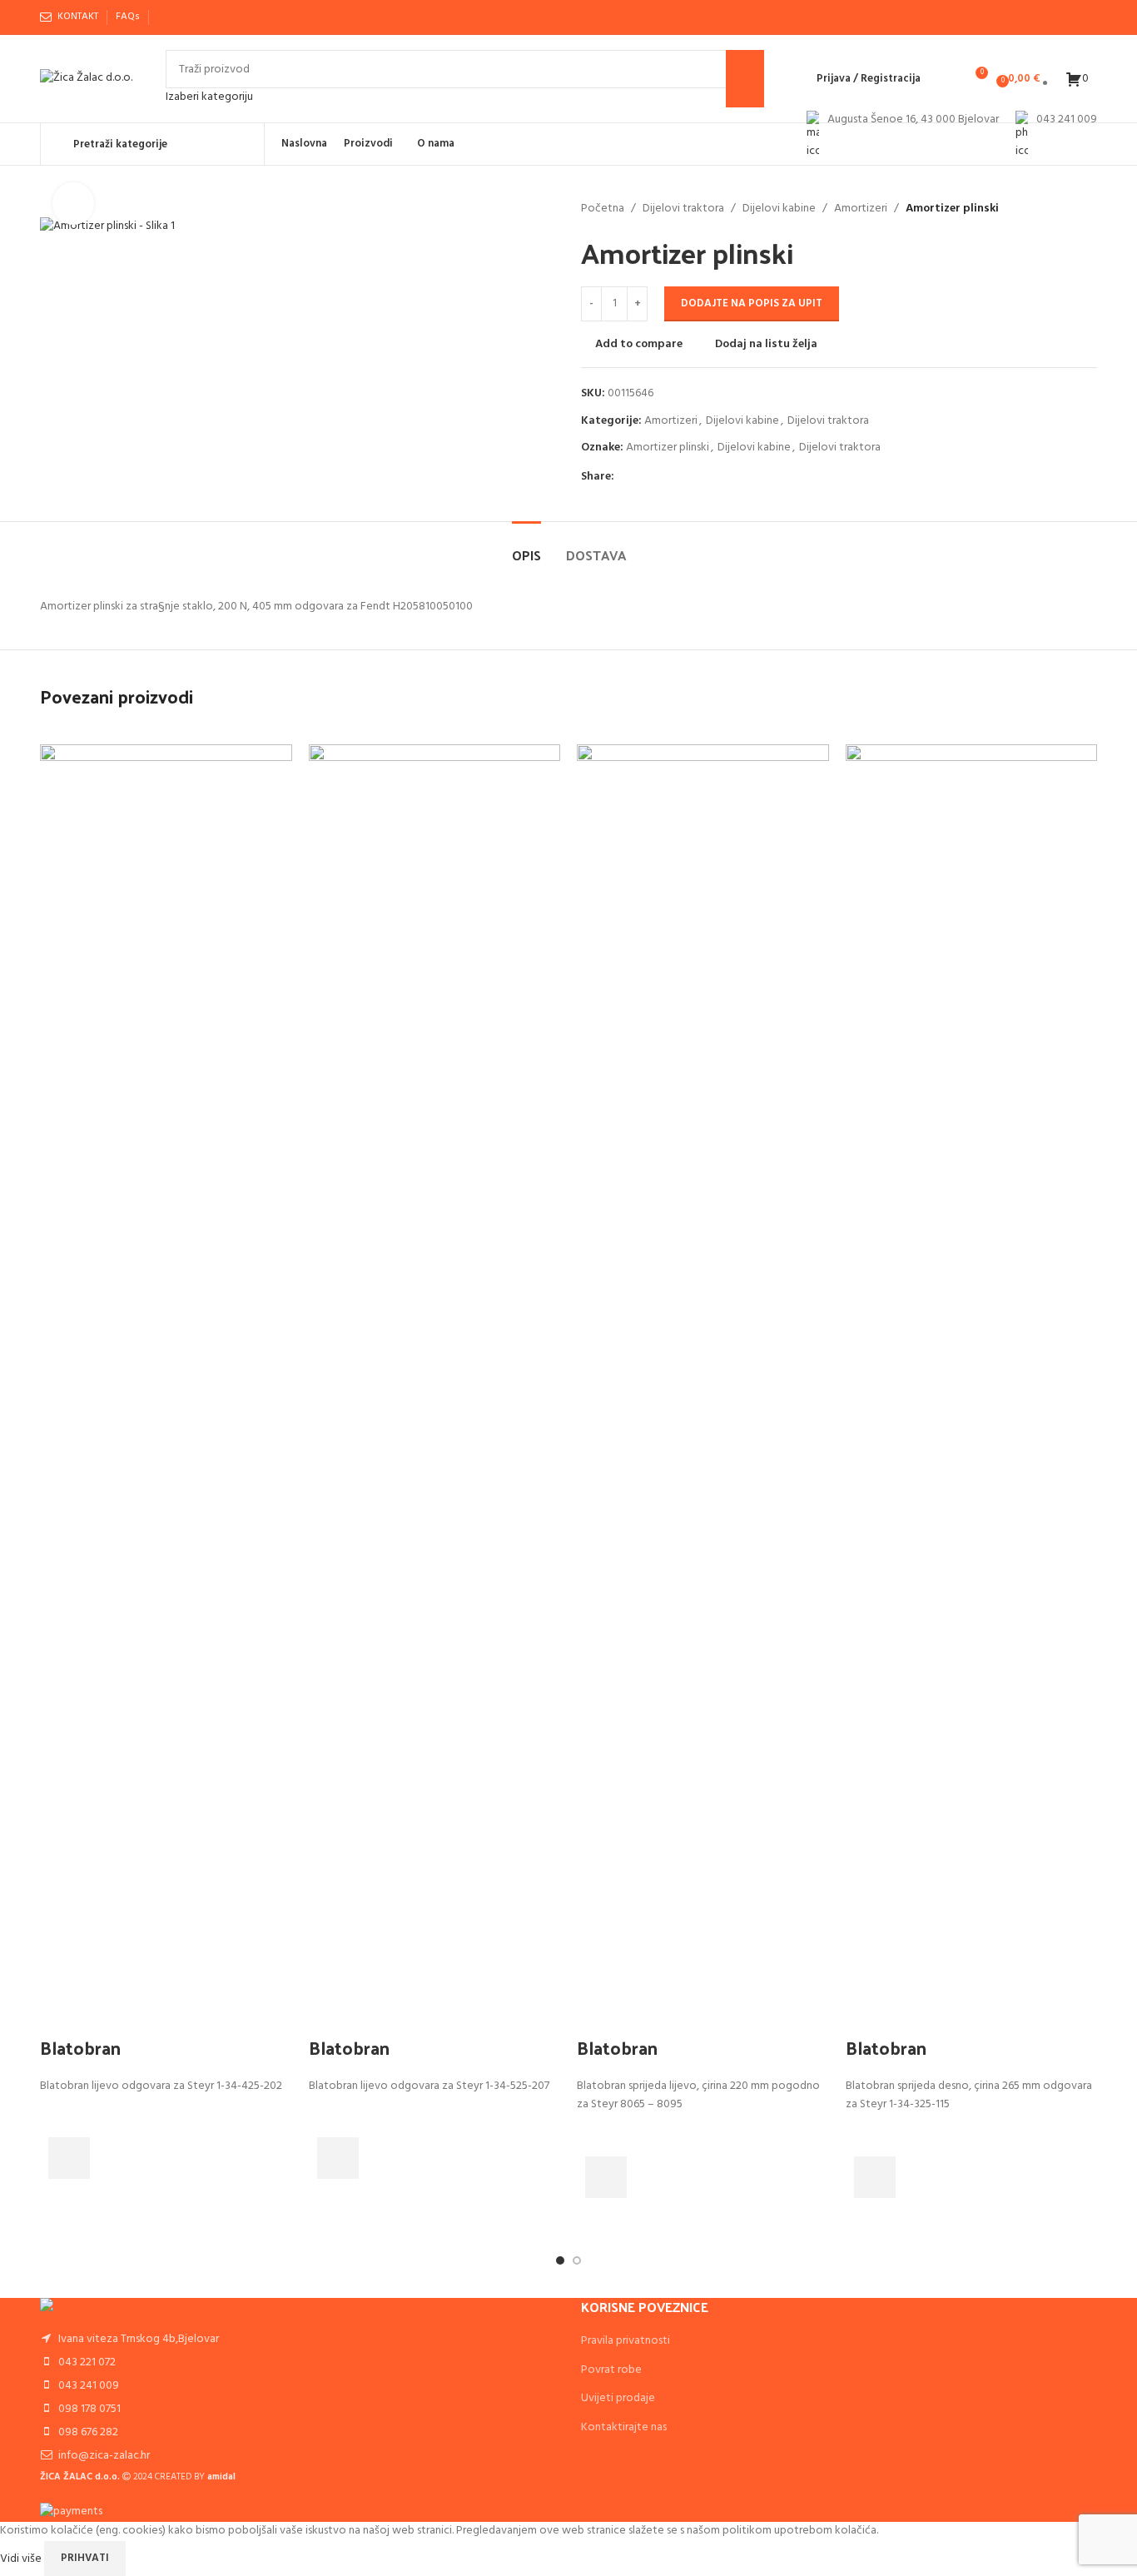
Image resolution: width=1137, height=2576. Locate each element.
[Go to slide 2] (577, 2260)
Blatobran (80, 2047)
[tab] (526, 547)
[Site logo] (86, 79)
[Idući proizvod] (1087, 209)
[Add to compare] (61, 2014)
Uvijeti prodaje (618, 2398)
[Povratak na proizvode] (1067, 209)
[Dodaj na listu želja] (61, 2116)
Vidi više (22, 2558)
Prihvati (85, 2558)
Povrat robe (611, 2370)
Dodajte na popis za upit (752, 303)
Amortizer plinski (668, 448)
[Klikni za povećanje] (73, 203)
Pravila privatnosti (626, 2341)
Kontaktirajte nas (624, 2427)
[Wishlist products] (944, 79)
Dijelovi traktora (683, 209)
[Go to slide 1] (560, 2260)
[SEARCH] (745, 78)
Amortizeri (861, 209)
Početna (603, 209)
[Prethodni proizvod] (1047, 209)
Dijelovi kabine (779, 209)
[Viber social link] (205, 17)
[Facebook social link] (167, 17)
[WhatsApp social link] (186, 17)
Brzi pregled (61, 2200)
